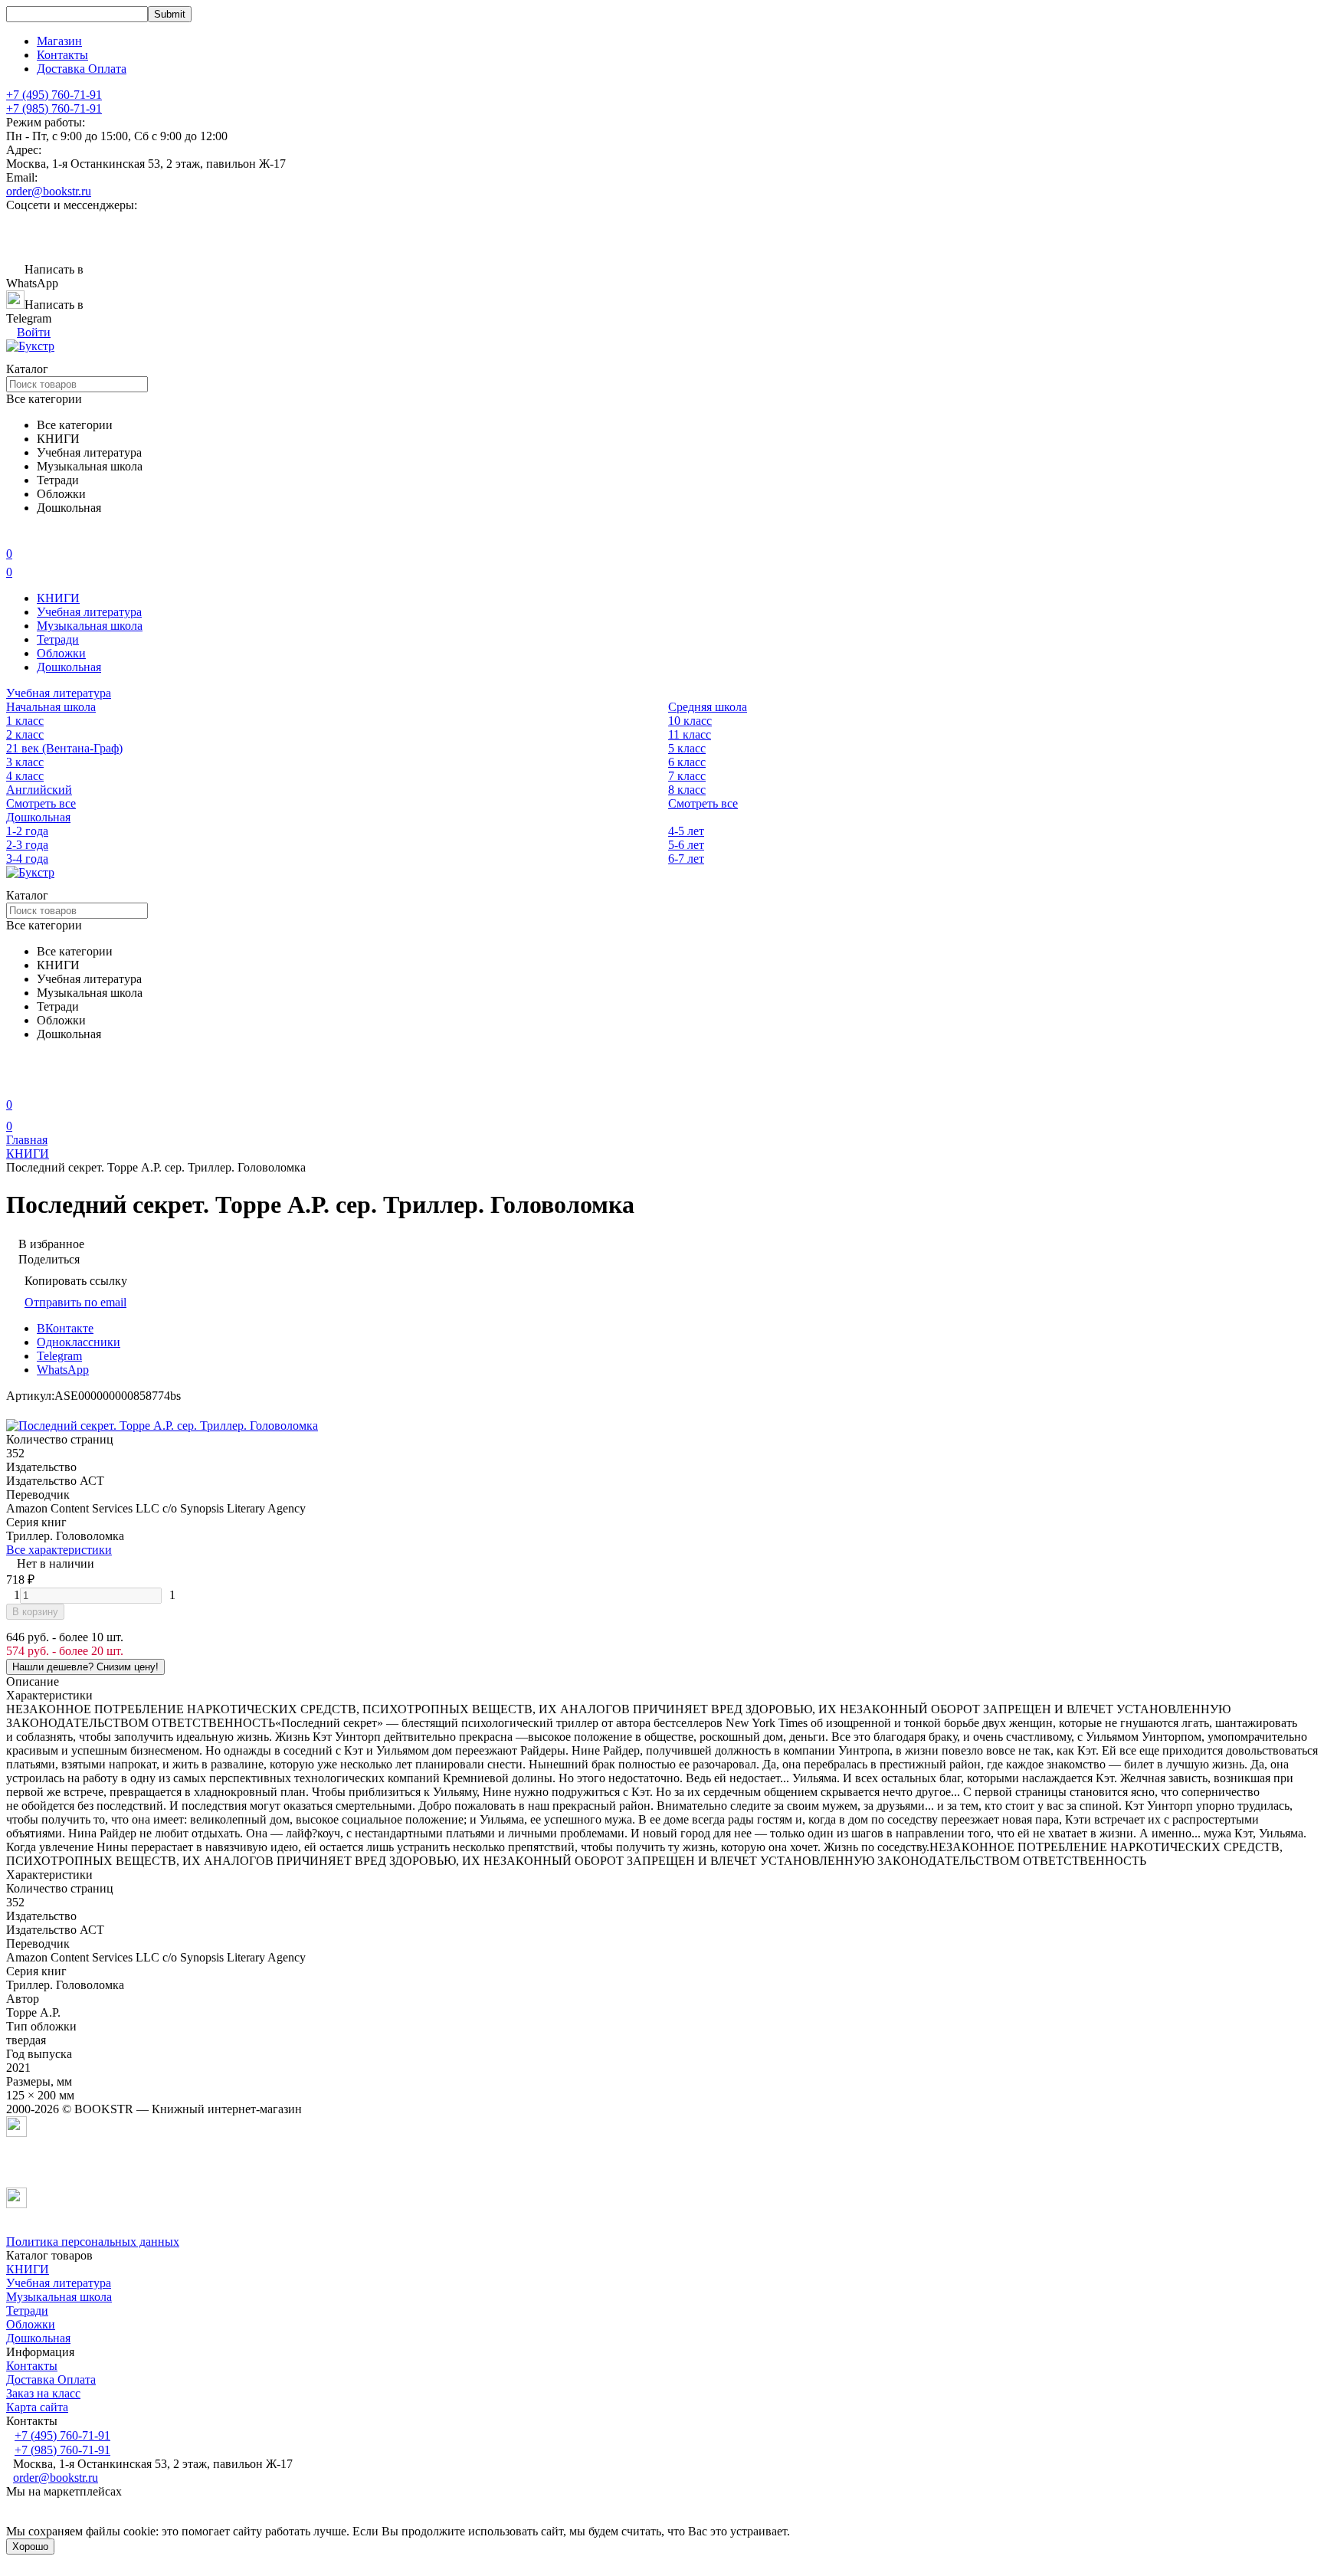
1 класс (25, 721)
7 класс (687, 776)
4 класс (25, 776)
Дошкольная (69, 667)
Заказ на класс (43, 2393)
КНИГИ (58, 598)
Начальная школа (51, 707)
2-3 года (27, 845)
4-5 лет (686, 831)
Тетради (58, 639)
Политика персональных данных (93, 2242)
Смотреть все (41, 803)
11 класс (690, 734)
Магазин (59, 41)
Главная (27, 1140)
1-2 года (27, 831)
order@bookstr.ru (49, 191)
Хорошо (30, 2547)
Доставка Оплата (82, 69)
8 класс (687, 790)
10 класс (690, 721)
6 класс (687, 762)
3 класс (25, 762)
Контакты (62, 55)
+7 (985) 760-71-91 (54, 108)
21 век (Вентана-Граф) (64, 748)
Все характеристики (59, 1550)
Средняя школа (708, 707)
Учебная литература (89, 612)
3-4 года (27, 859)
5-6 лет (686, 845)
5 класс (687, 748)
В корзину (35, 1612)
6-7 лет (686, 859)
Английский (39, 790)
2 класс (25, 734)
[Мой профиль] (15, 1083)
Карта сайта (37, 2407)
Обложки (61, 653)
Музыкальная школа (90, 626)
